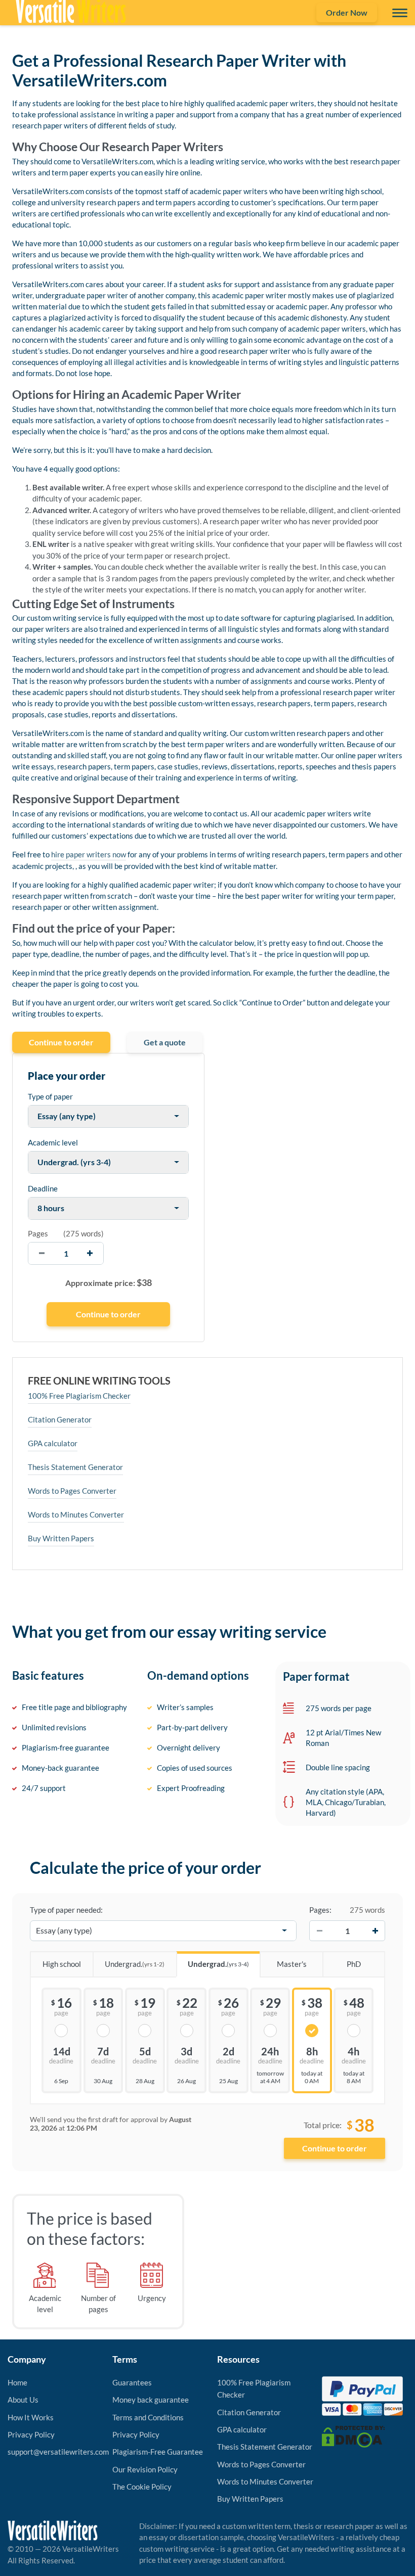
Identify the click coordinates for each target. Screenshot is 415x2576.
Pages (38, 1233)
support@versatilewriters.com (58, 2452)
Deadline (43, 1188)
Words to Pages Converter (72, 1491)
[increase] (90, 1253)
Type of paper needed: (66, 1910)
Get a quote (165, 1042)
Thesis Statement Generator (75, 1467)
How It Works (31, 2417)
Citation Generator (60, 1419)
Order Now (347, 12)
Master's (292, 1964)
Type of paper (50, 1096)
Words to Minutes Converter (76, 1514)
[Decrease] (319, 1930)
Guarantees (132, 2382)
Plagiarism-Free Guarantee (158, 2452)
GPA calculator (53, 1443)
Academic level (53, 1142)
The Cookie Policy (142, 2487)
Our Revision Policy (145, 2469)
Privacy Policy (31, 2434)
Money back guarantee (151, 2400)
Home (17, 2382)
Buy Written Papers (61, 1538)
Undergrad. (135, 1964)
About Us (23, 2400)
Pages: (320, 1910)
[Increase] (375, 1930)
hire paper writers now (89, 854)
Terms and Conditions (148, 2417)
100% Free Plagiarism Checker (79, 1396)
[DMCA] (353, 2435)
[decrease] (42, 1253)
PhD (354, 1964)
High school (62, 1964)
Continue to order (61, 1042)
